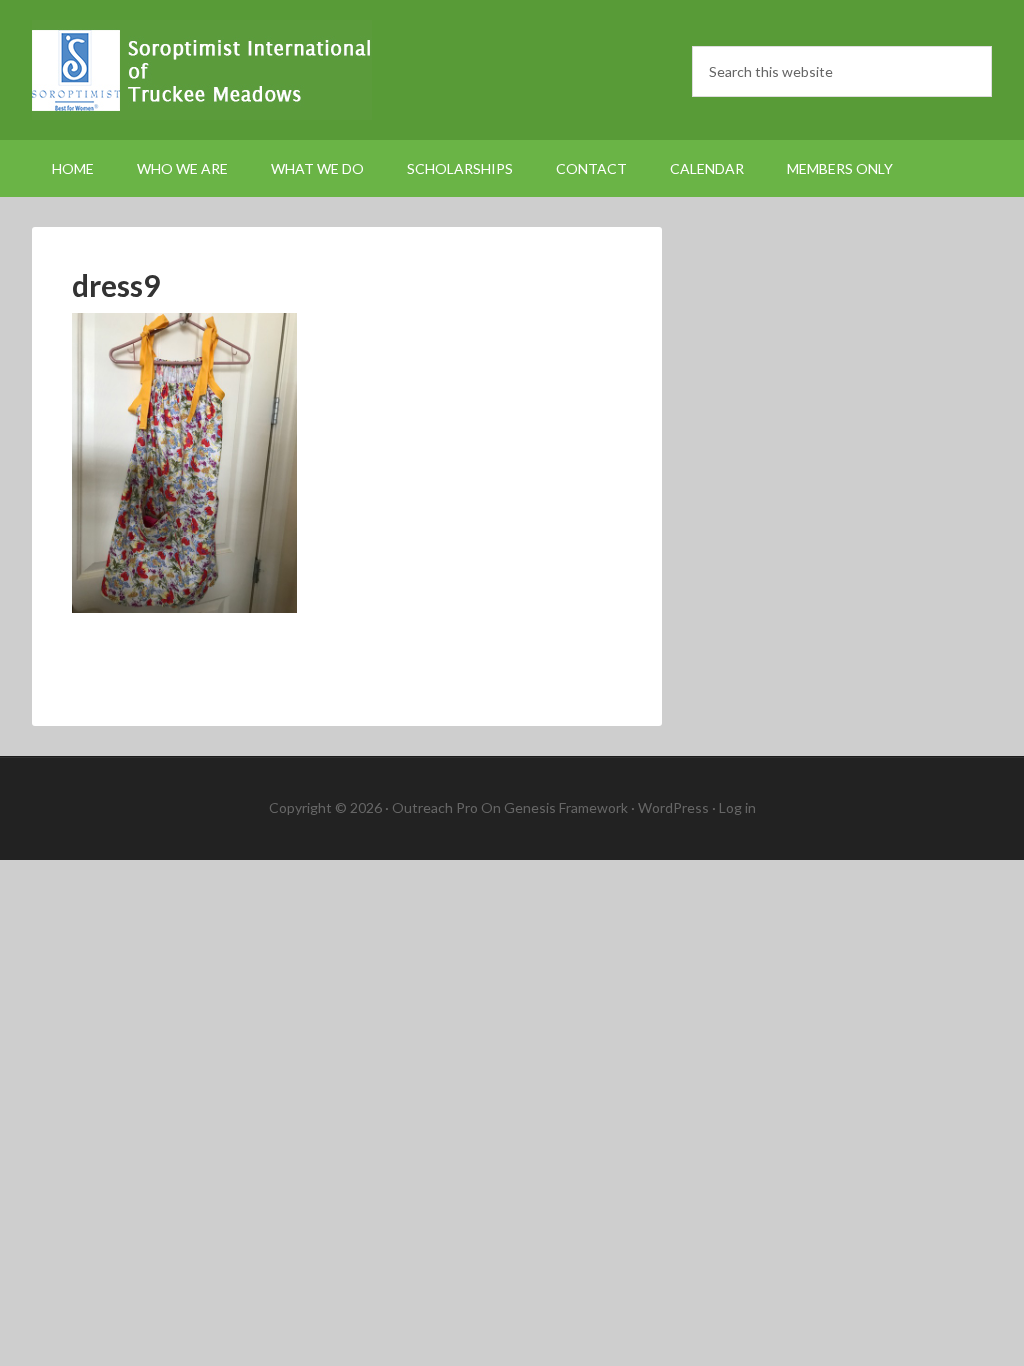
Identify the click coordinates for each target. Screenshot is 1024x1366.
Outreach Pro (435, 807)
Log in (737, 807)
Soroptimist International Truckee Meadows (202, 70)
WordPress (673, 807)
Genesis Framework (566, 807)
